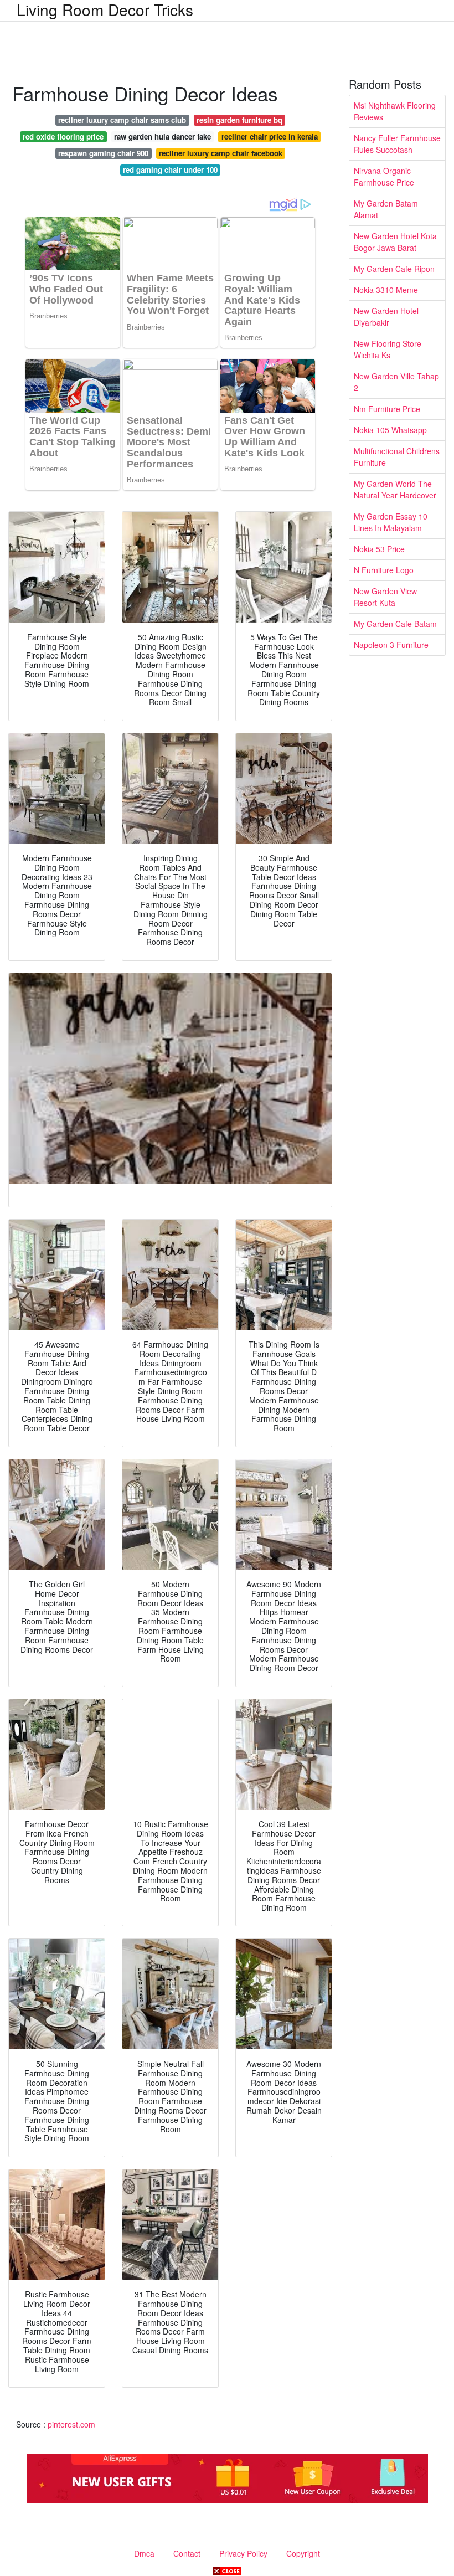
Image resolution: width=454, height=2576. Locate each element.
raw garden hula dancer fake (162, 137)
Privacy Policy (243, 2553)
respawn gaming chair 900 (103, 153)
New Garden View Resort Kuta (385, 597)
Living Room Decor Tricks (105, 9)
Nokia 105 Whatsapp (390, 430)
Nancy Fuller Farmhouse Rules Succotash (397, 144)
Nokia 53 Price (379, 549)
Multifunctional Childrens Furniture (397, 457)
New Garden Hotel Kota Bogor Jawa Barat (395, 242)
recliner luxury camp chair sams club (122, 120)
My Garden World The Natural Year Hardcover (395, 489)
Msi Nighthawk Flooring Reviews (395, 111)
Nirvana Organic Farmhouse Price (384, 176)
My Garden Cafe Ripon (394, 269)
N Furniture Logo (384, 570)
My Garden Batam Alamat (386, 209)
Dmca (144, 2553)
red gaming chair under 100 (170, 170)
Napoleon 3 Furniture (391, 645)
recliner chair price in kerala (270, 137)
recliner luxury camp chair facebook (221, 153)
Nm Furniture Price (387, 409)
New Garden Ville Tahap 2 (396, 382)
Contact (187, 2553)
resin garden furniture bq (239, 120)
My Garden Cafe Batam (395, 624)
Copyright (303, 2553)
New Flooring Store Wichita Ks (388, 349)
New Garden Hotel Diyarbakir (386, 317)
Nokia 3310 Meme (386, 290)
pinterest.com (71, 2424)
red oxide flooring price (63, 137)
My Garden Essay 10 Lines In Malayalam (391, 522)
